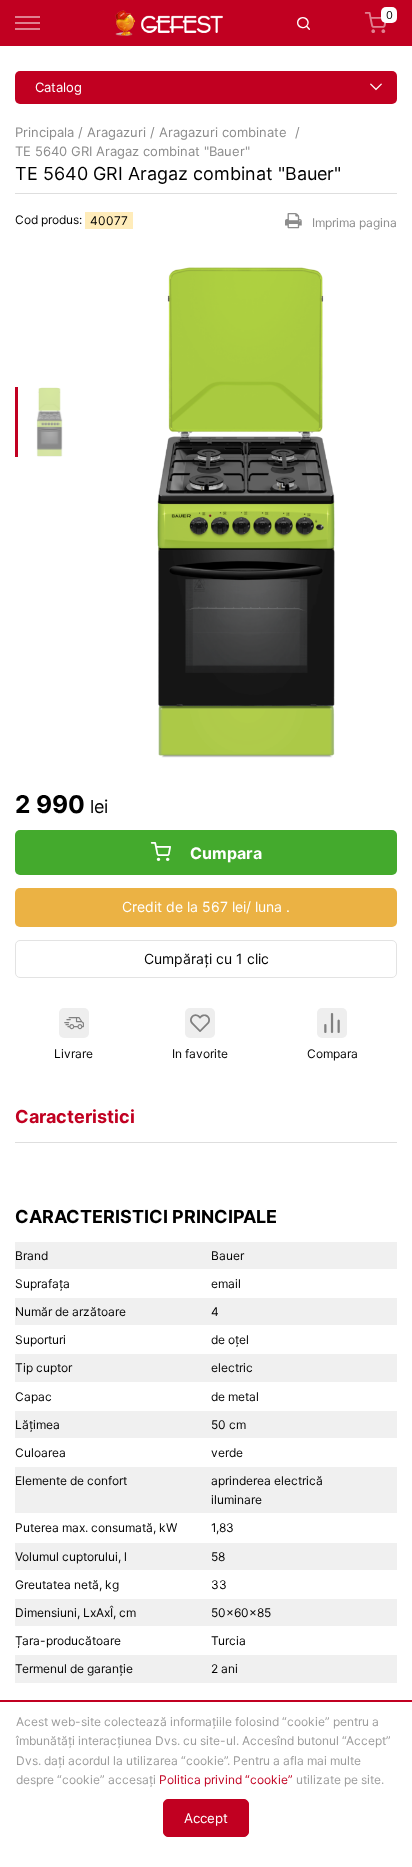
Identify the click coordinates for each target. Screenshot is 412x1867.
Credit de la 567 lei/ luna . (206, 906)
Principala (44, 132)
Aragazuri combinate (225, 132)
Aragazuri (116, 132)
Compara (332, 1053)
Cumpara (224, 853)
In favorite (200, 1053)
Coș (389, 17)
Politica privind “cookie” (226, 1779)
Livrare (73, 1053)
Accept (206, 1818)
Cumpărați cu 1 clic (206, 958)
